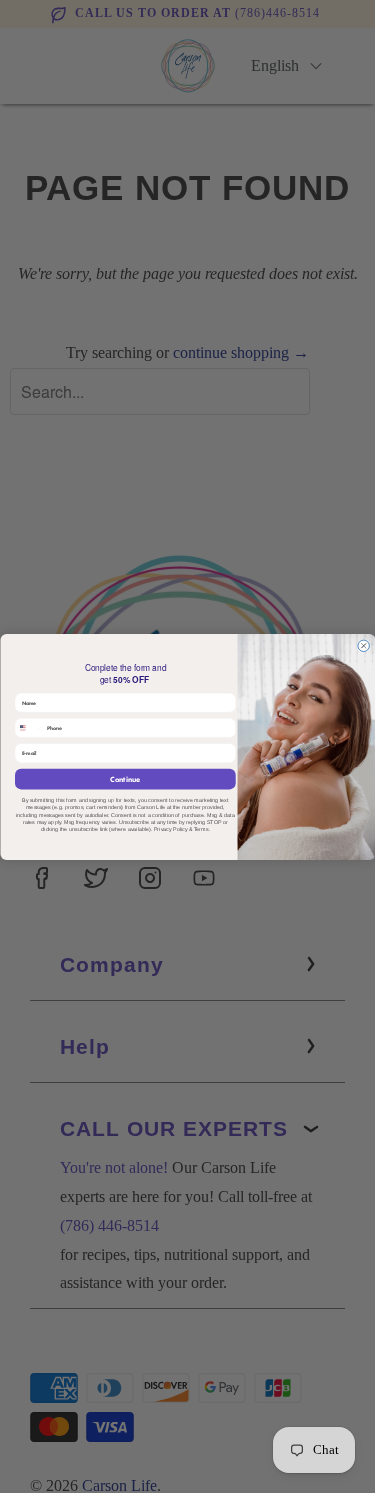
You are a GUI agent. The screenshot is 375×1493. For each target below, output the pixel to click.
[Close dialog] (362, 645)
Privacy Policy (170, 828)
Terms (200, 828)
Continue (125, 778)
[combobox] (28, 727)
